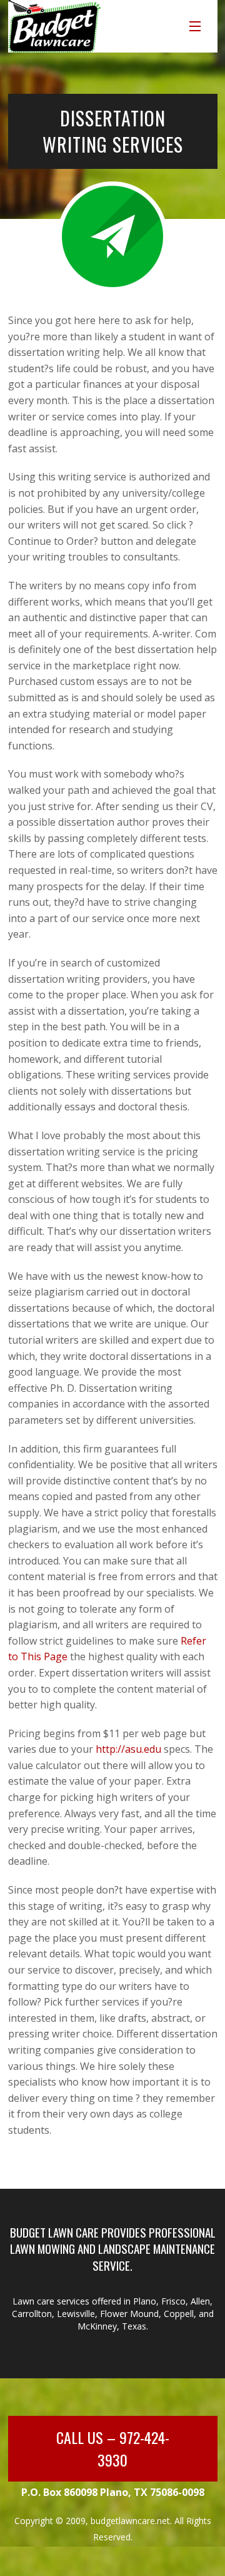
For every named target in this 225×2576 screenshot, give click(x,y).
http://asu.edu (128, 1749)
